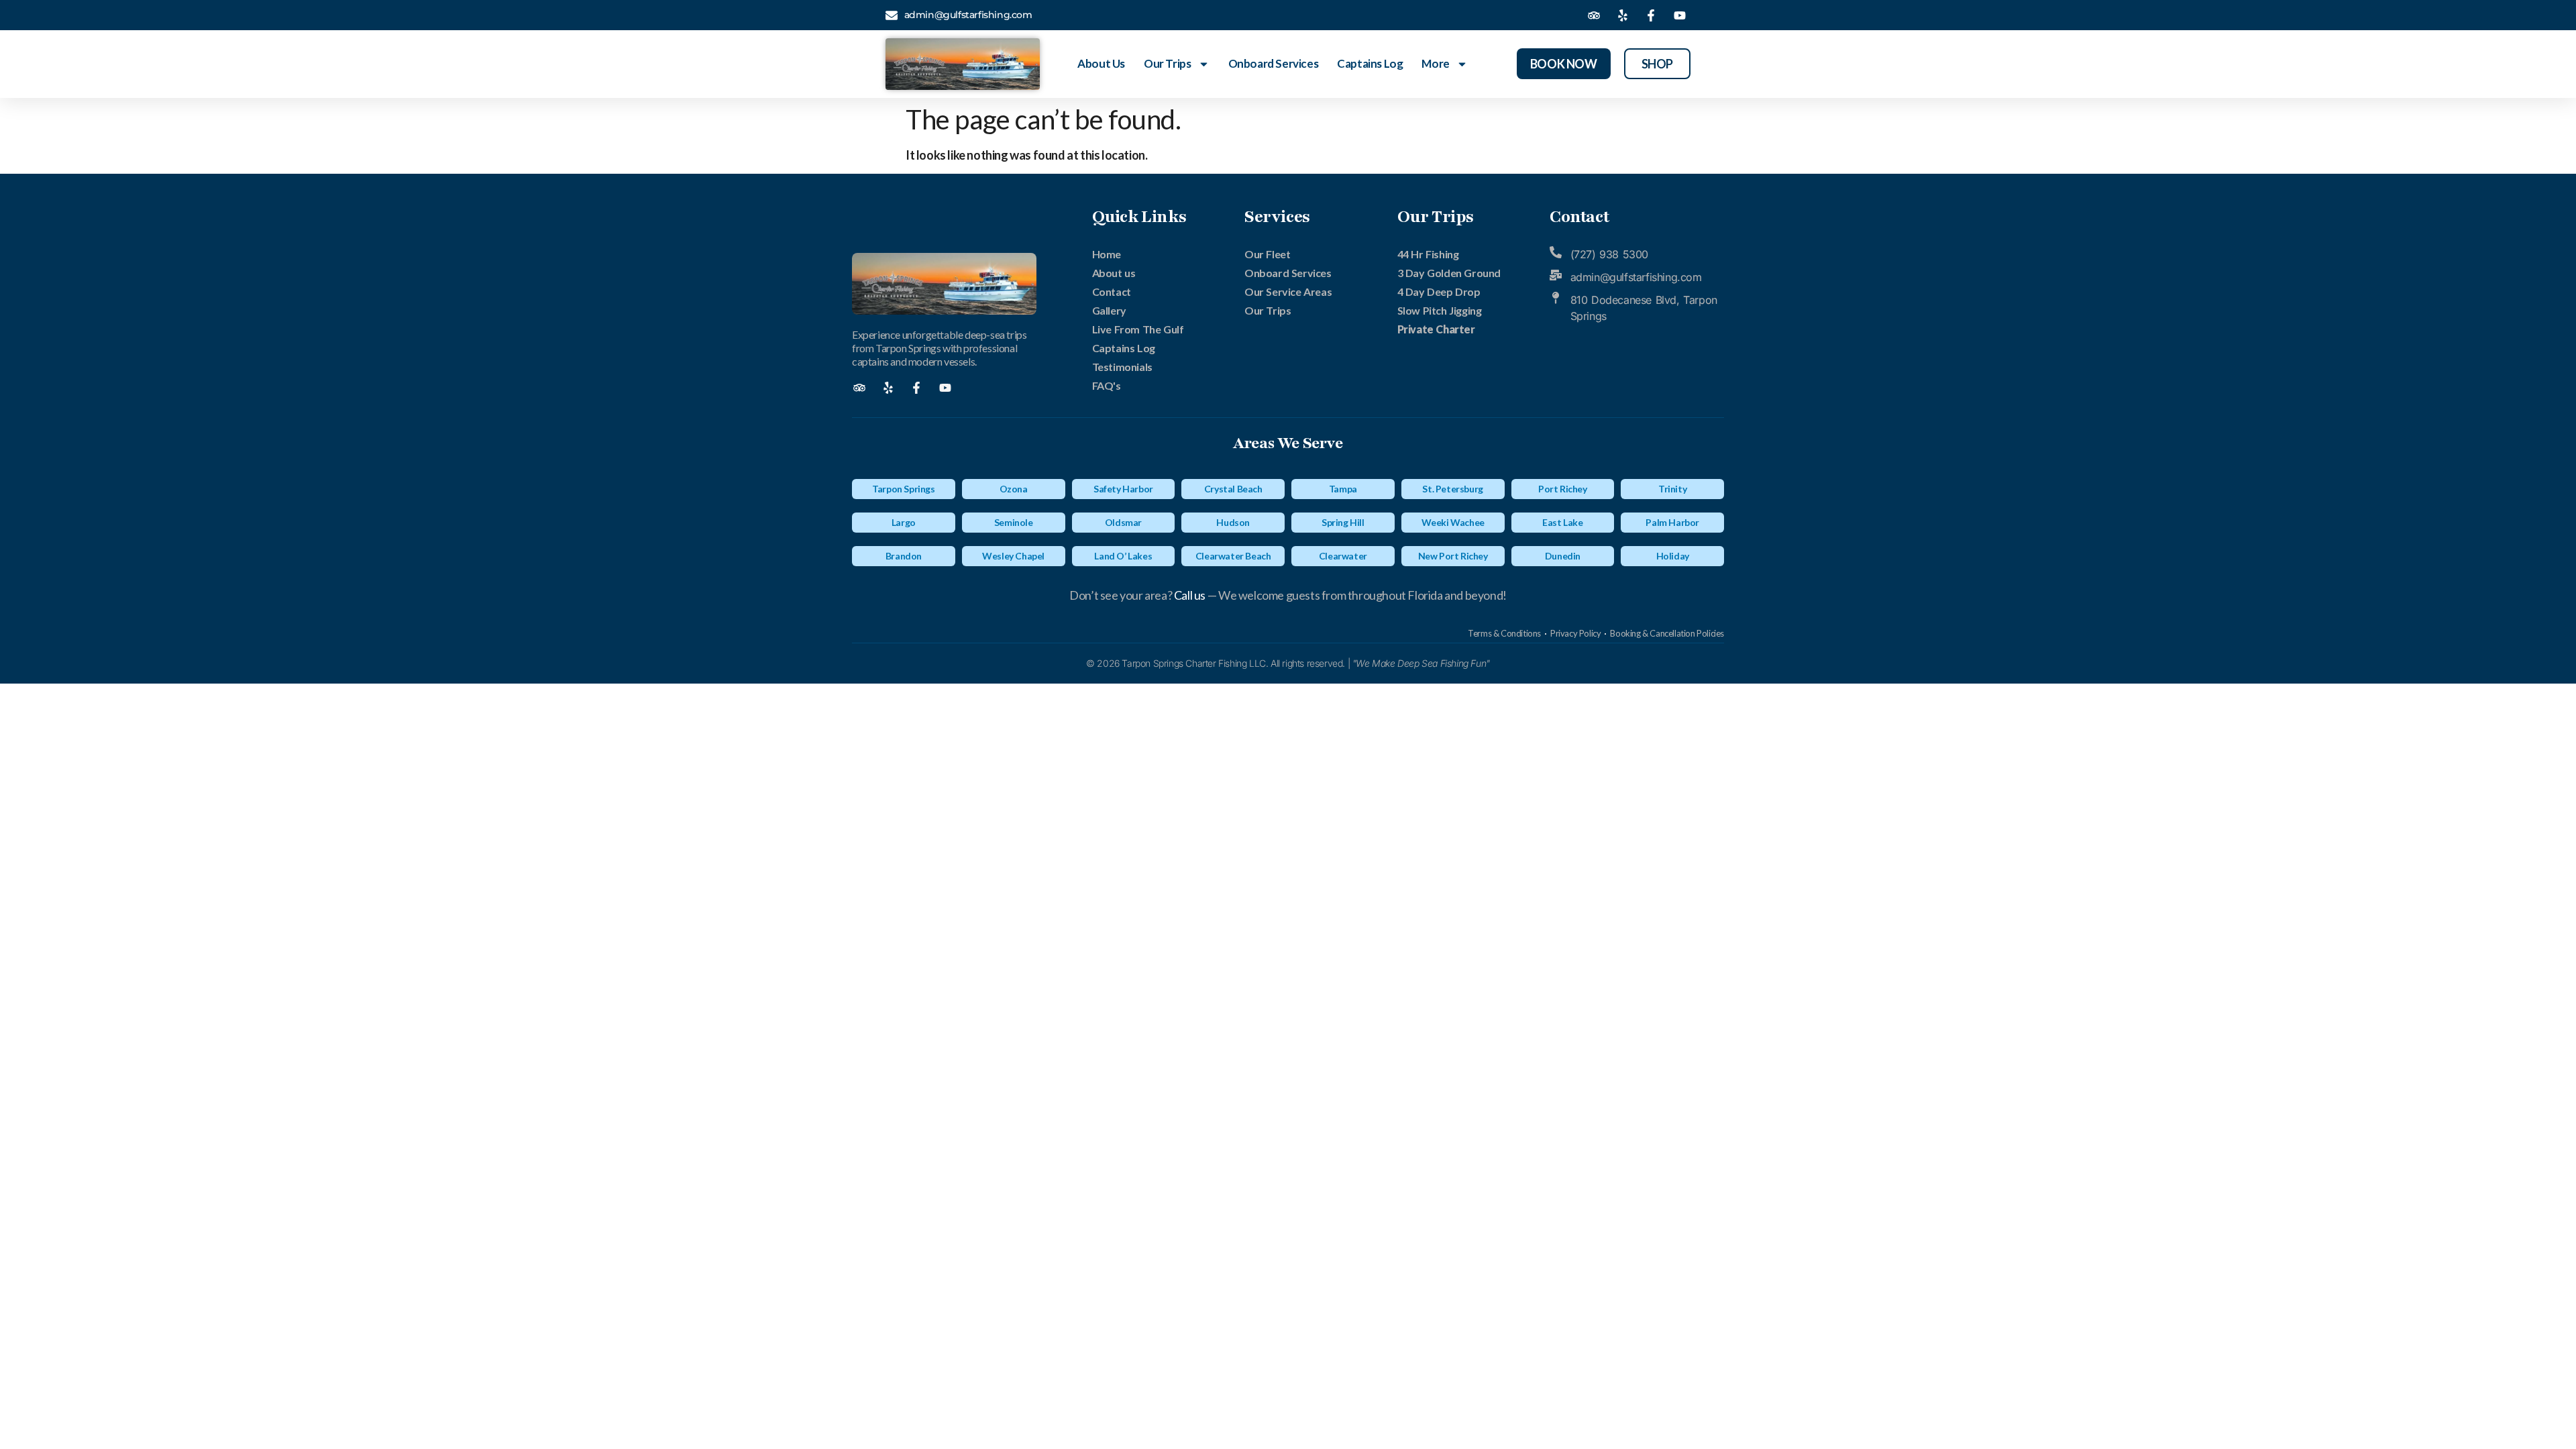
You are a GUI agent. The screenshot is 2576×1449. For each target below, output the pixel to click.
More (1435, 63)
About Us (1101, 63)
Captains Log (1370, 63)
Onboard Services (1274, 63)
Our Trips (1167, 63)
